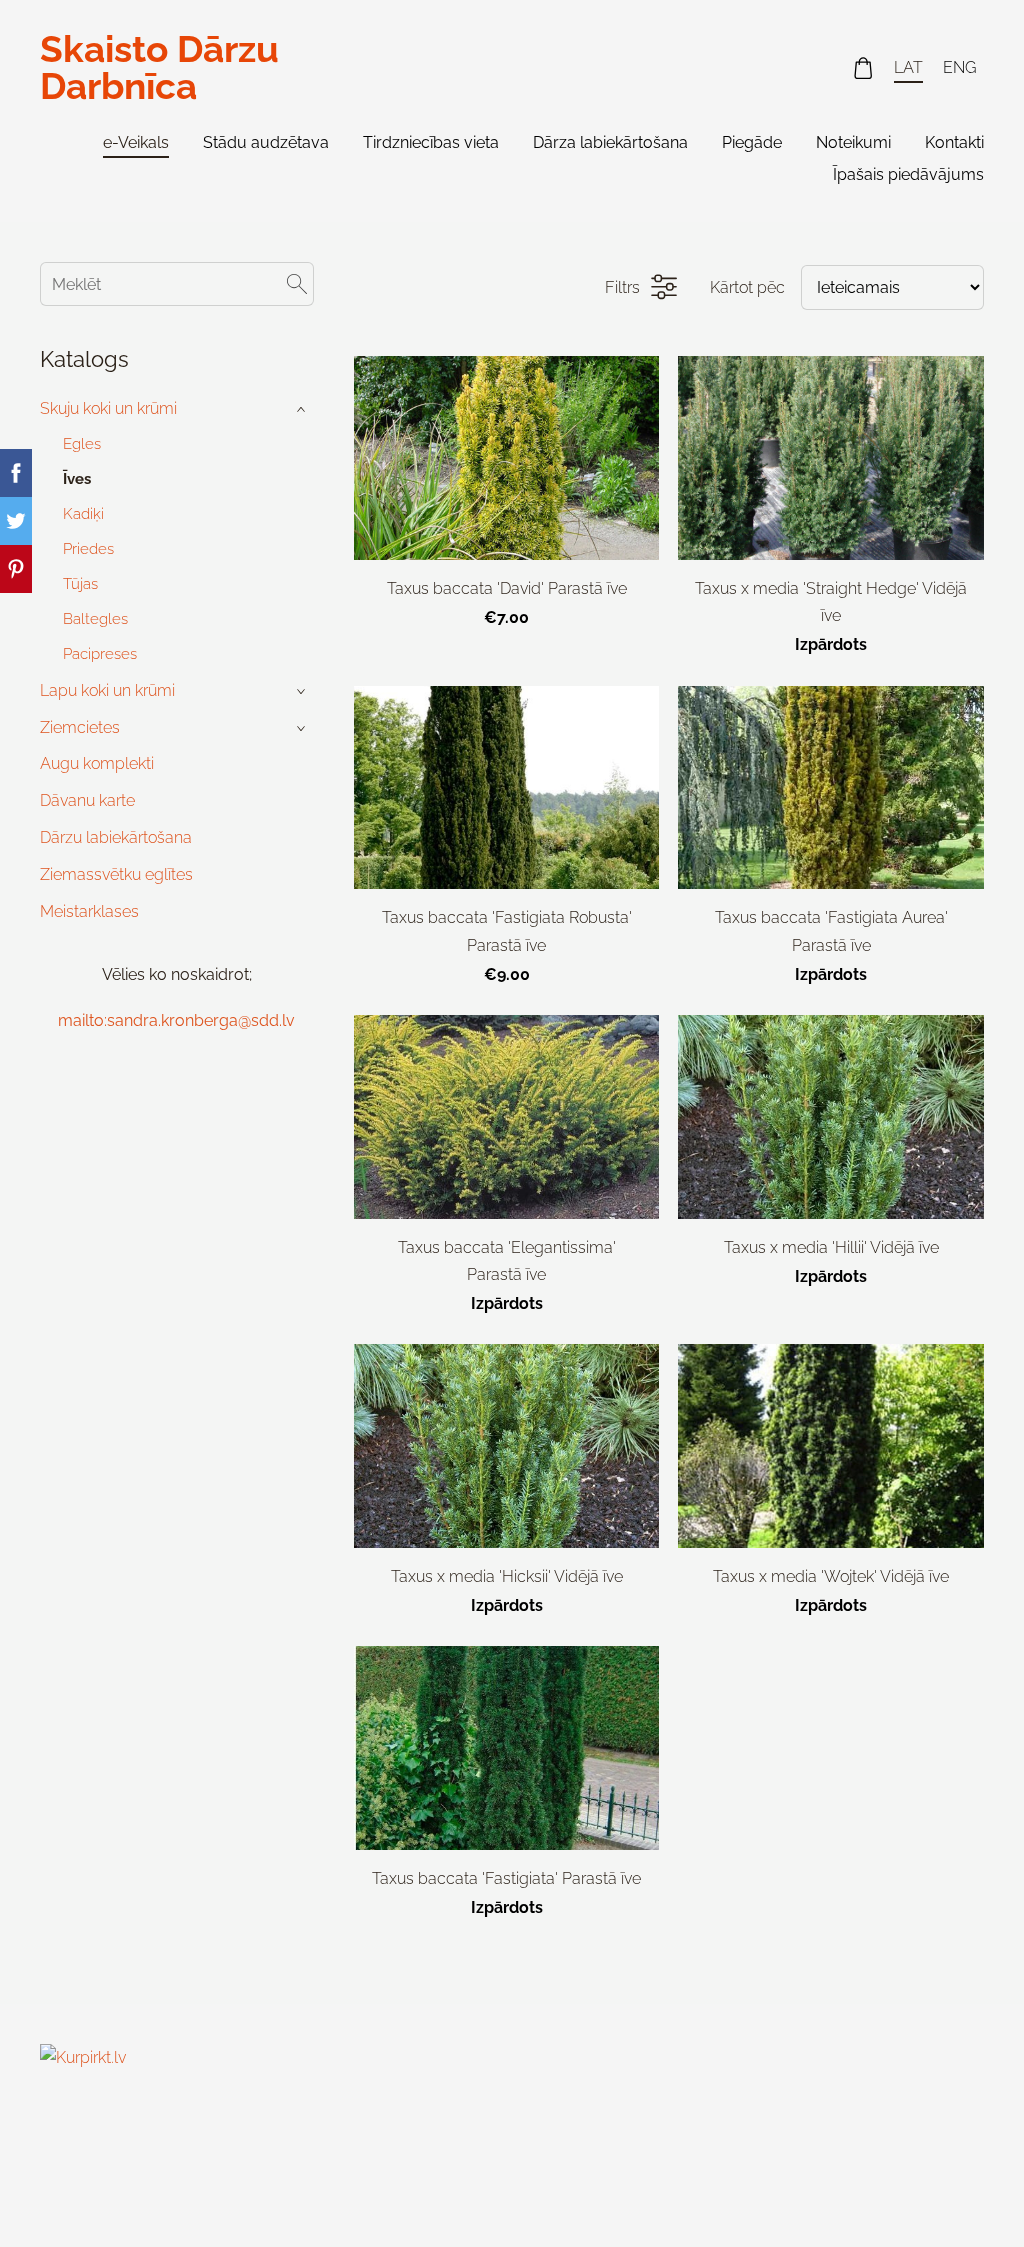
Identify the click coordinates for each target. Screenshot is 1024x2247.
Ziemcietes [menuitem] (80, 727)
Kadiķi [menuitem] (83, 514)
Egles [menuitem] (82, 444)
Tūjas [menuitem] (80, 584)
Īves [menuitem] (77, 479)
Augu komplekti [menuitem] (97, 763)
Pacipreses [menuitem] (100, 654)
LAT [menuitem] (908, 67)
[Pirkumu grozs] (863, 68)
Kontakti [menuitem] (954, 142)
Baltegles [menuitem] (95, 619)
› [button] (303, 409)
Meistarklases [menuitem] (89, 911)
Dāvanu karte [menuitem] (87, 800)
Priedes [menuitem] (88, 549)
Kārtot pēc (747, 287)
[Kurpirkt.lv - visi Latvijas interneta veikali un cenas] (84, 2193)
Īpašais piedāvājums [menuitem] (908, 174)
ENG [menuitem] (959, 67)
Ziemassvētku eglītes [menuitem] (116, 874)
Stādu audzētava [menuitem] (266, 142)
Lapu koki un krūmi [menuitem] (107, 690)
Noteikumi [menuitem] (853, 142)
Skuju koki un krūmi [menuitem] (108, 408)
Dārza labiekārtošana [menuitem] (610, 142)
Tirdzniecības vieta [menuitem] (431, 142)
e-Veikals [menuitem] (136, 142)
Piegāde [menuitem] (752, 142)
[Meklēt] (297, 283)
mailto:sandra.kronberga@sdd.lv (176, 1020)
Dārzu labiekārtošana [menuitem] (116, 837)
